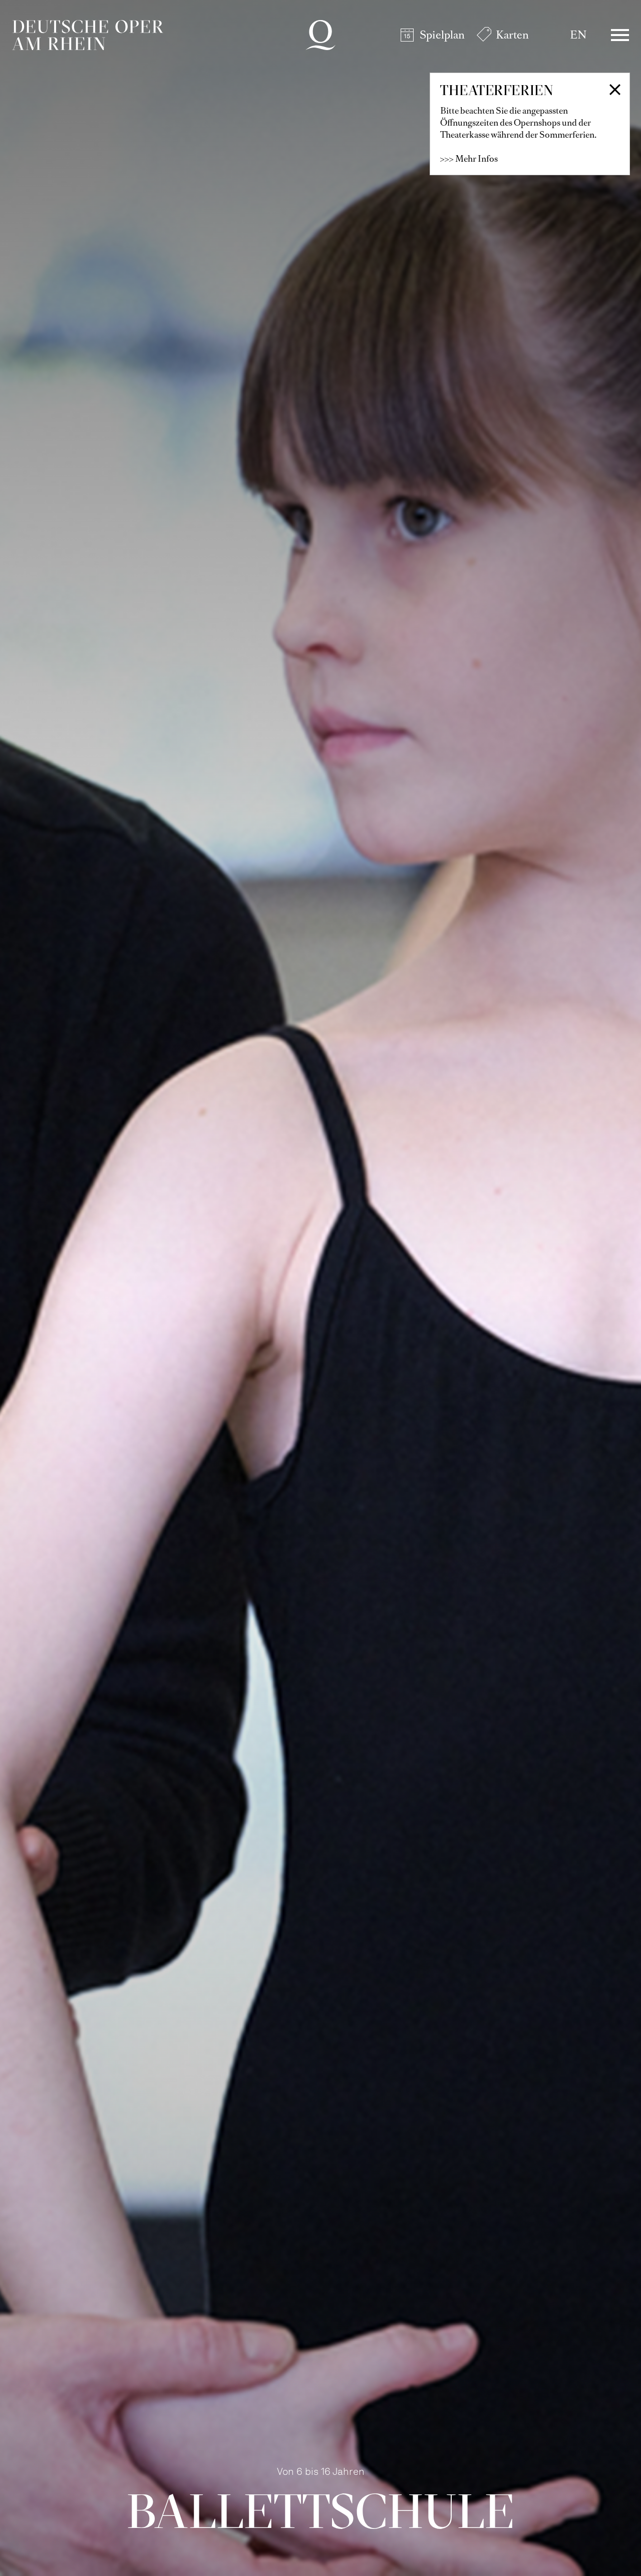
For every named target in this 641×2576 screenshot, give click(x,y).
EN (578, 35)
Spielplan (442, 35)
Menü (620, 35)
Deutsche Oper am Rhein (88, 35)
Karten (512, 35)
